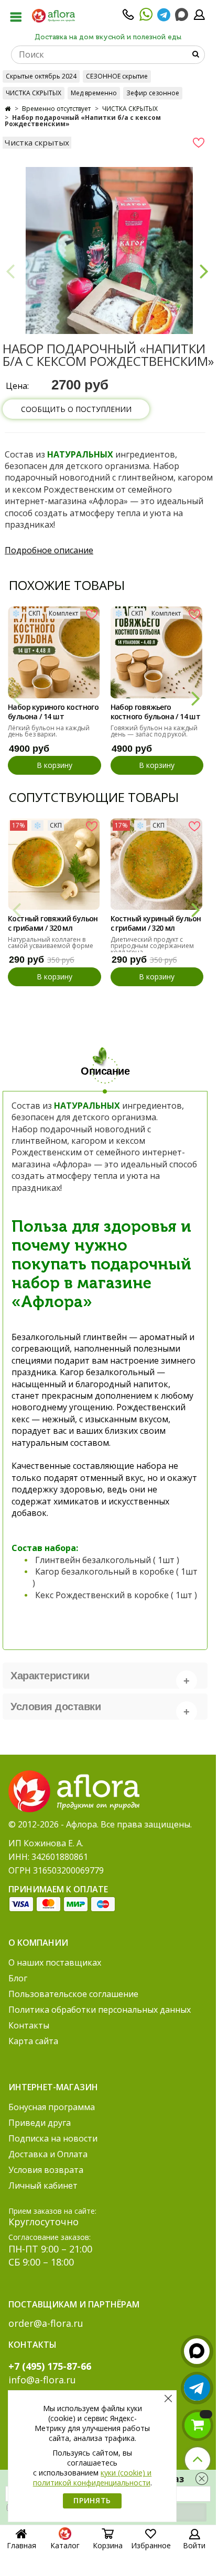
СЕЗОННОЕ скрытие (117, 76)
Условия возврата (46, 2170)
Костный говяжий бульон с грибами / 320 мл (53, 923)
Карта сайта (33, 2041)
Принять (92, 2500)
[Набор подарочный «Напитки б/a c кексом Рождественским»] (109, 250)
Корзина (108, 2545)
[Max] (182, 15)
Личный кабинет (43, 2185)
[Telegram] (164, 18)
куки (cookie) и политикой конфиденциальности (92, 2478)
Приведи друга (40, 2123)
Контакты (29, 2025)
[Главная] (8, 109)
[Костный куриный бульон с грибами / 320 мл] (157, 864)
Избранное (151, 2545)
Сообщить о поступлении (76, 409)
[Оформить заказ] (198, 2425)
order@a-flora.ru (46, 2323)
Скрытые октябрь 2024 (41, 76)
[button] (204, 271)
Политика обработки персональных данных (100, 2010)
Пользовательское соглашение (73, 1994)
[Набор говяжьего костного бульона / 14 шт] (157, 652)
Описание (105, 1071)
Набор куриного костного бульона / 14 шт (53, 712)
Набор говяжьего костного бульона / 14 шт (156, 712)
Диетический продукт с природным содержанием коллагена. (152, 946)
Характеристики (50, 1676)
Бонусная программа (52, 2107)
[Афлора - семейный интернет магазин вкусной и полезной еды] (53, 15)
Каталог (65, 2545)
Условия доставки (56, 1707)
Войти (194, 2545)
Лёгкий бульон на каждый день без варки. (49, 731)
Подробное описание (49, 550)
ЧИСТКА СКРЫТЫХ (34, 93)
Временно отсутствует (56, 109)
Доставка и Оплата (48, 2154)
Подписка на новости (53, 2138)
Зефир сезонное (153, 93)
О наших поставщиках (55, 1962)
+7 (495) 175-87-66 (50, 2366)
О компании (38, 1943)
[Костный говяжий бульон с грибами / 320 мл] (54, 864)
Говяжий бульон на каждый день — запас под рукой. (154, 731)
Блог (18, 1978)
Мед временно (94, 93)
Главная (21, 2545)
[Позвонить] (128, 18)
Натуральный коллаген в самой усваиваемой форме (51, 943)
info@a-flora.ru (42, 2380)
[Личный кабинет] (199, 18)
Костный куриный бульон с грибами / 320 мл (156, 923)
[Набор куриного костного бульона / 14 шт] (54, 652)
